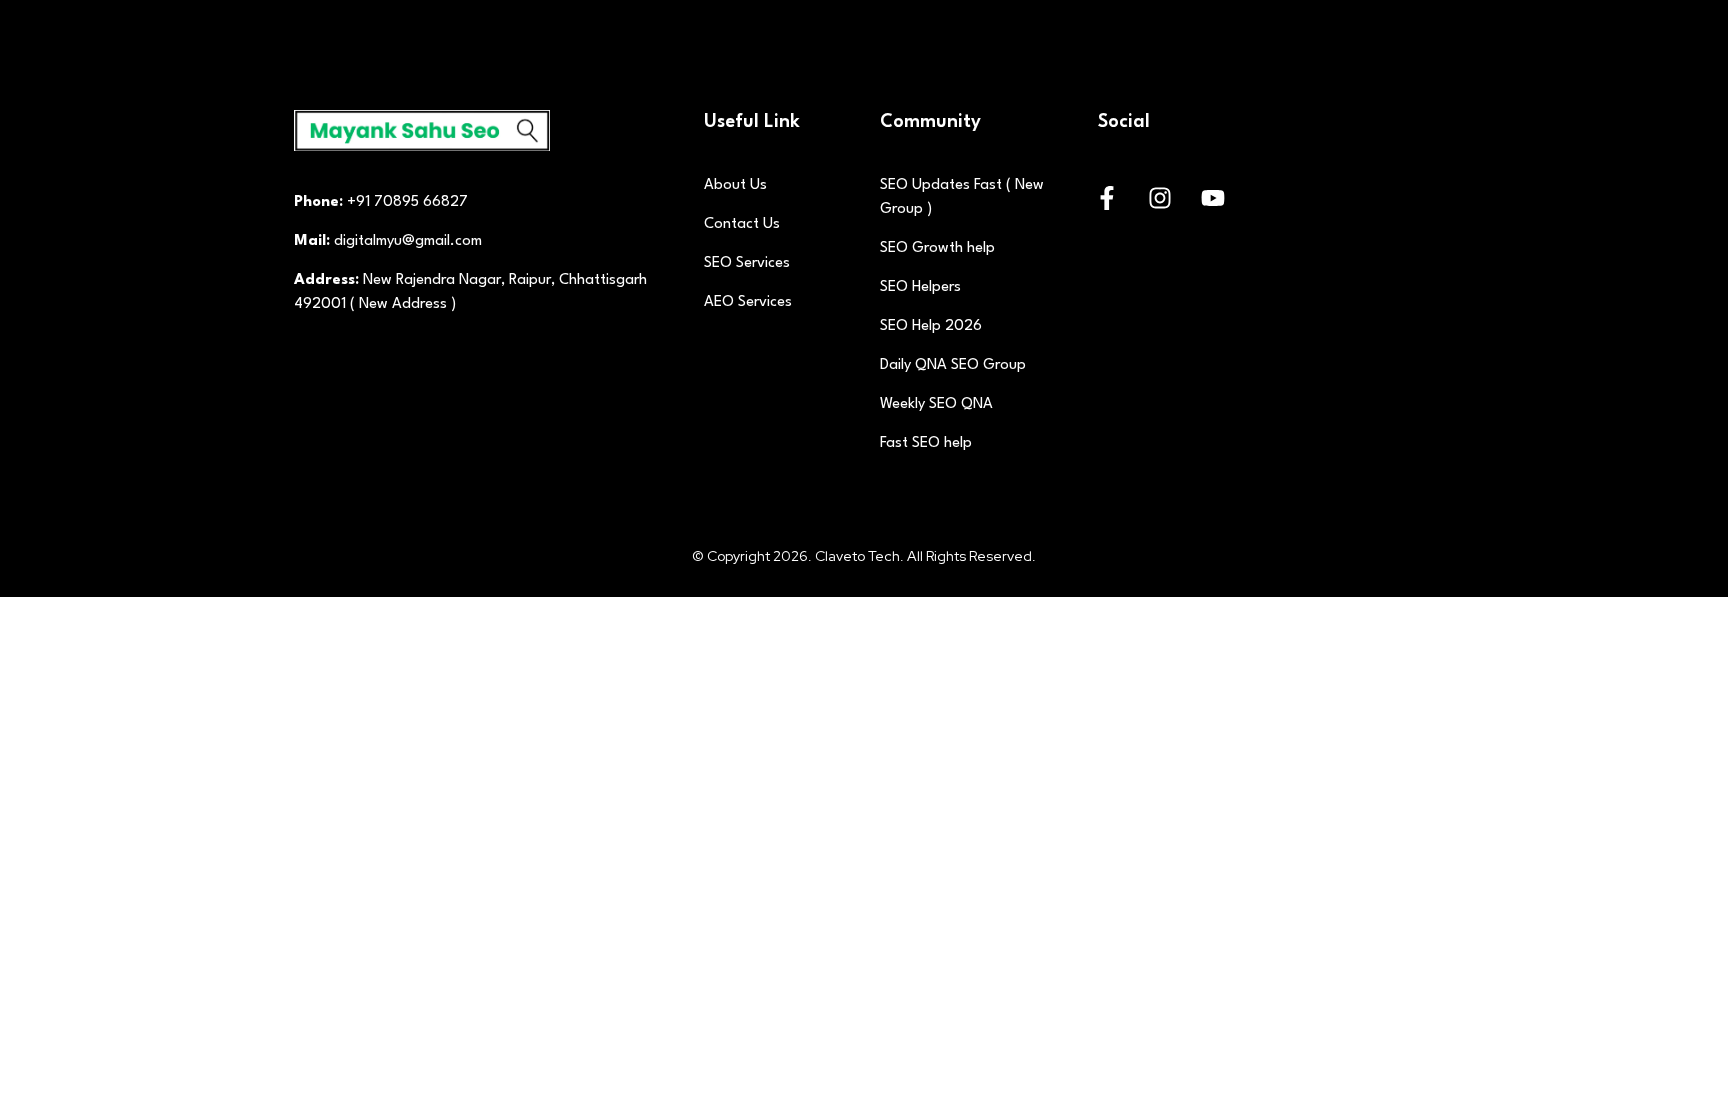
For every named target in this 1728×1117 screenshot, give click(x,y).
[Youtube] (1213, 198)
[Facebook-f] (1107, 198)
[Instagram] (1160, 198)
